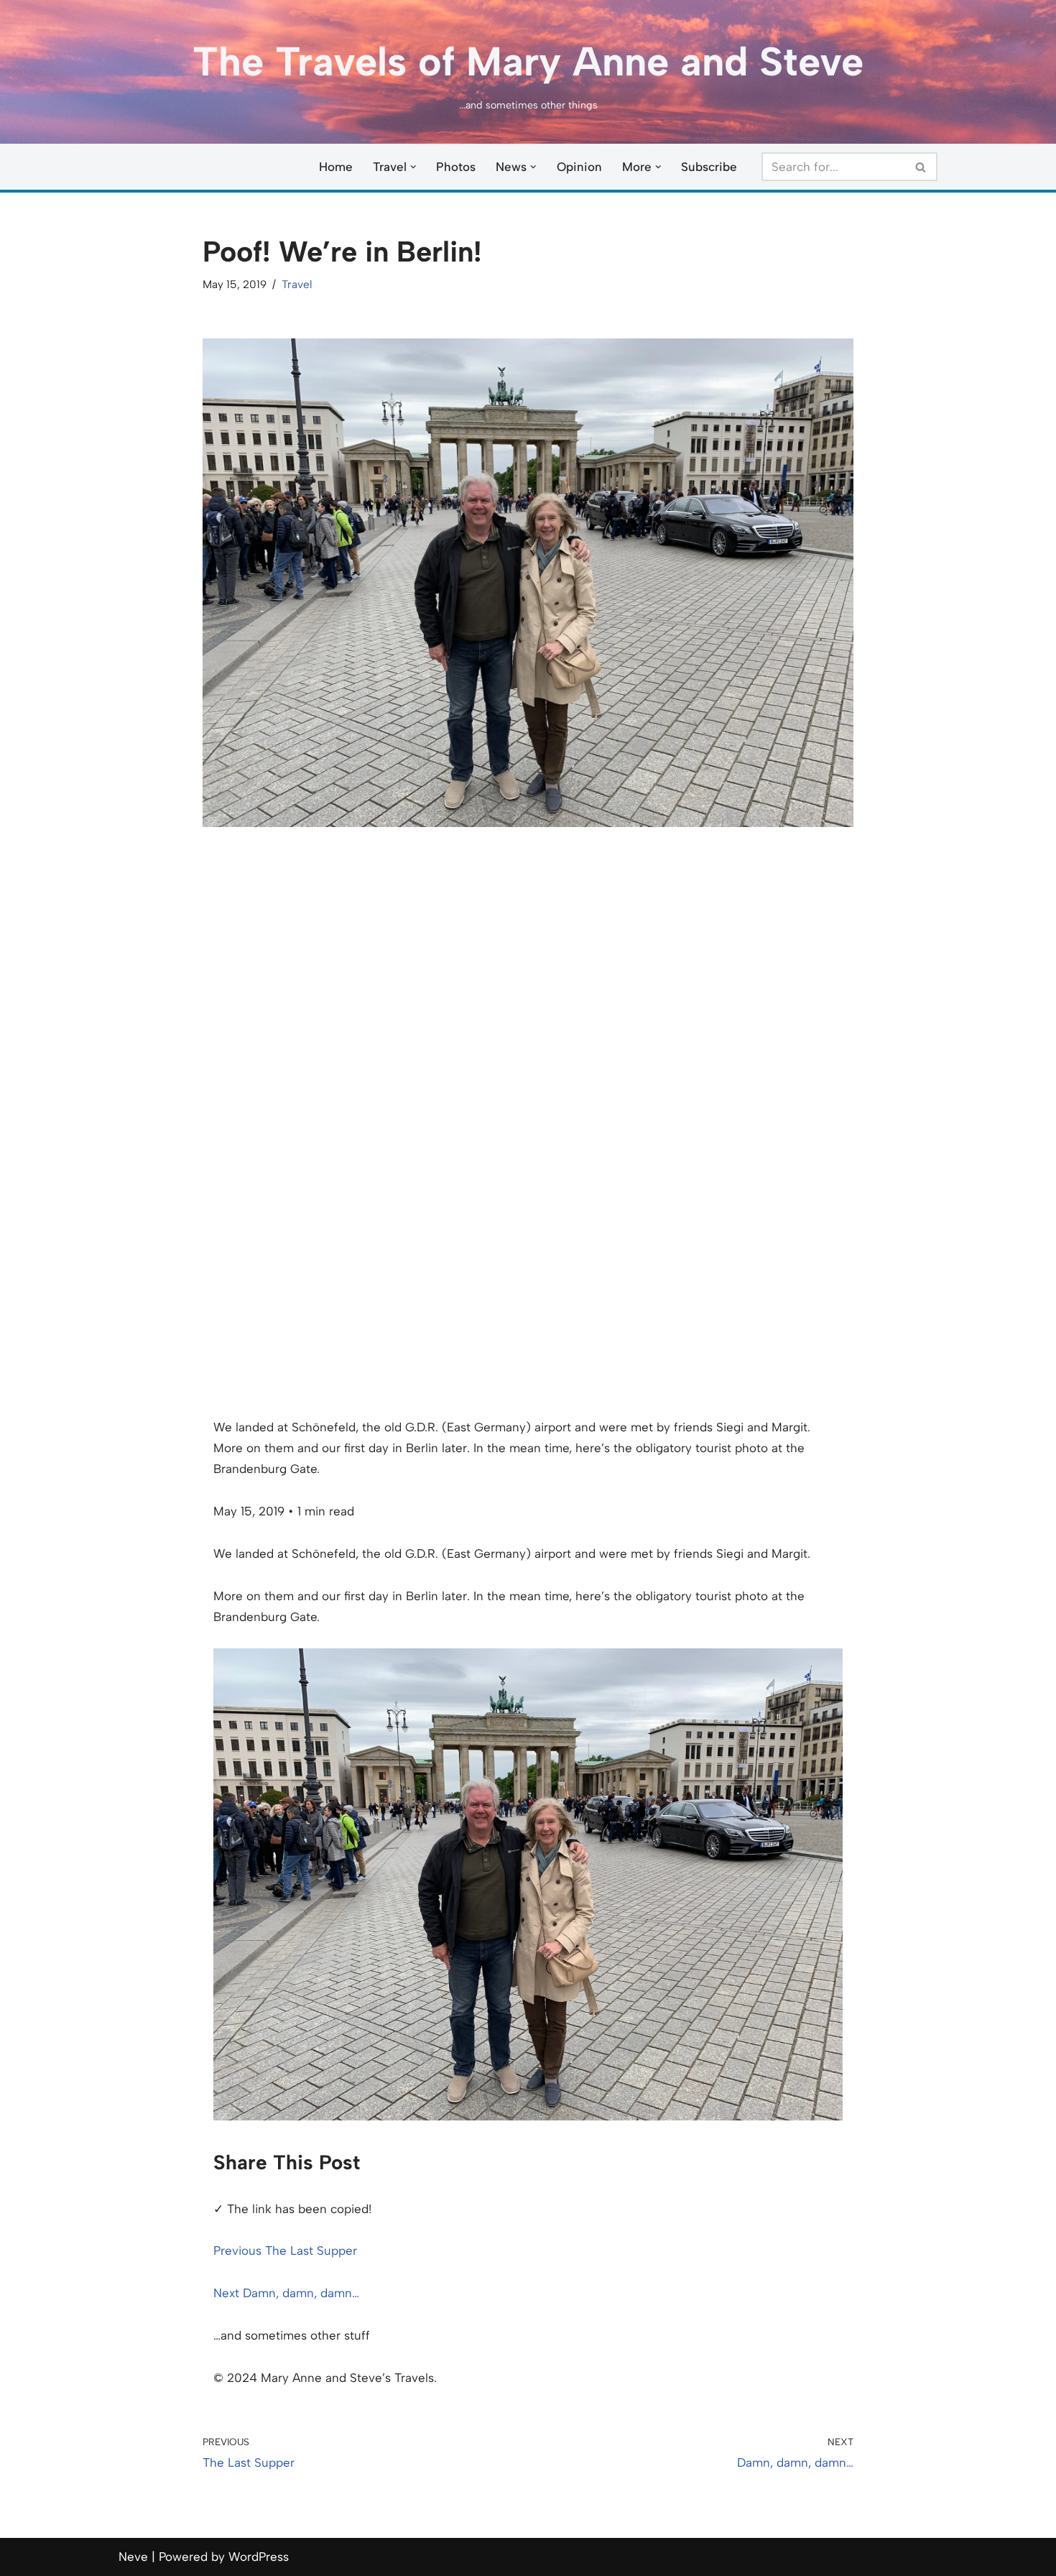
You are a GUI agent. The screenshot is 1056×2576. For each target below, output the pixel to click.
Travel (297, 284)
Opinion (579, 167)
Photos (456, 167)
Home (336, 167)
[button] (413, 167)
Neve (133, 2557)
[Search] (921, 167)
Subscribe (709, 167)
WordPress (259, 2557)
